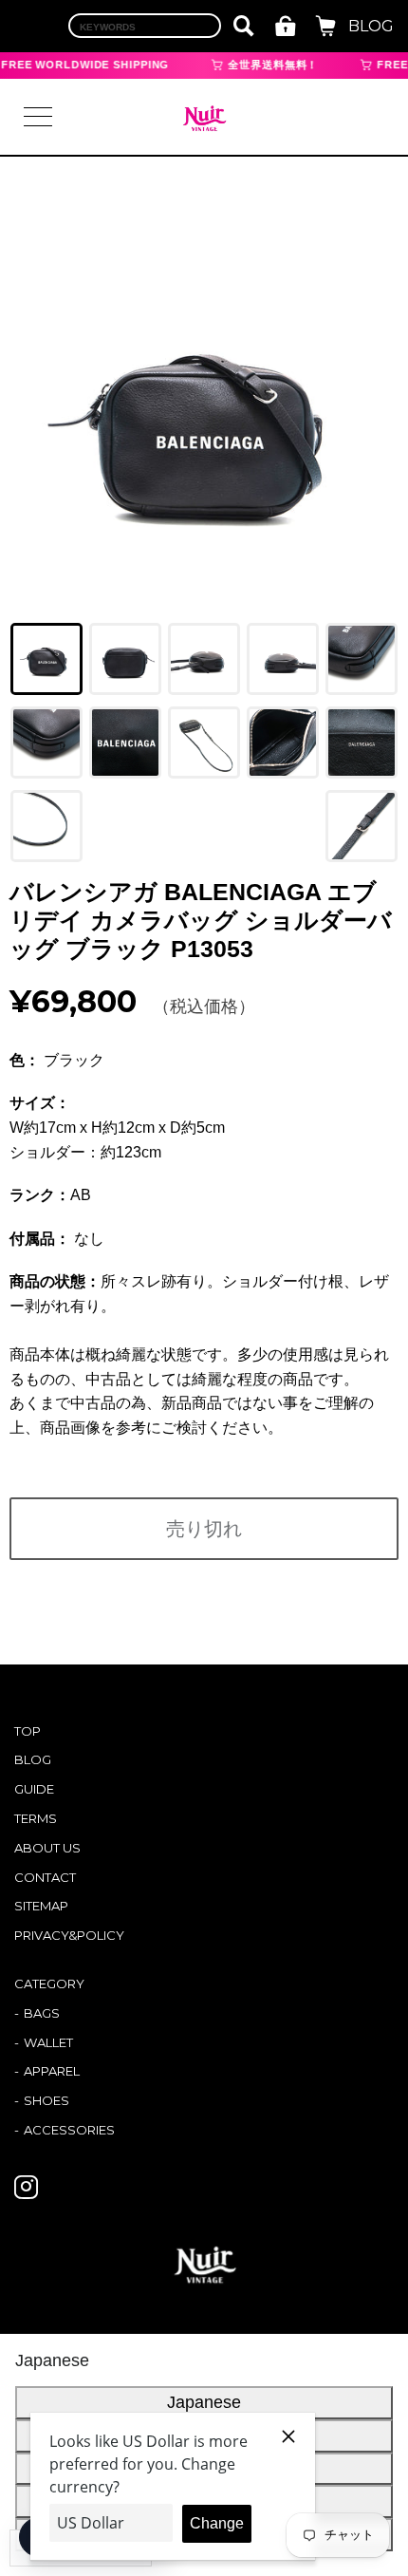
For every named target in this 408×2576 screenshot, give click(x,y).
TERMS (36, 1818)
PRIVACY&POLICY (69, 1935)
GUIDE (34, 1789)
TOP (28, 1731)
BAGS (42, 2013)
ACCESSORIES (69, 2130)
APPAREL (52, 2071)
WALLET (48, 2042)
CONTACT (45, 1877)
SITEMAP (41, 1906)
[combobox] (145, 26)
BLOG (371, 26)
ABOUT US (47, 1848)
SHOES (46, 2100)
